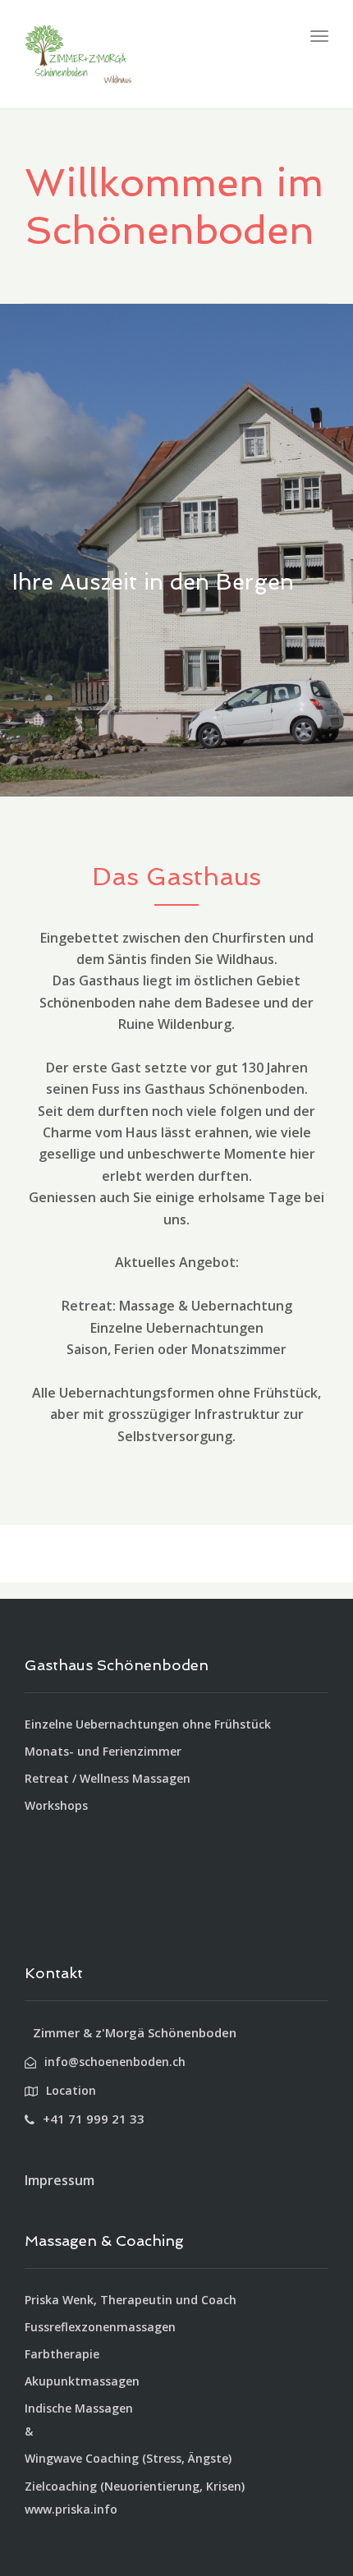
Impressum (60, 2180)
